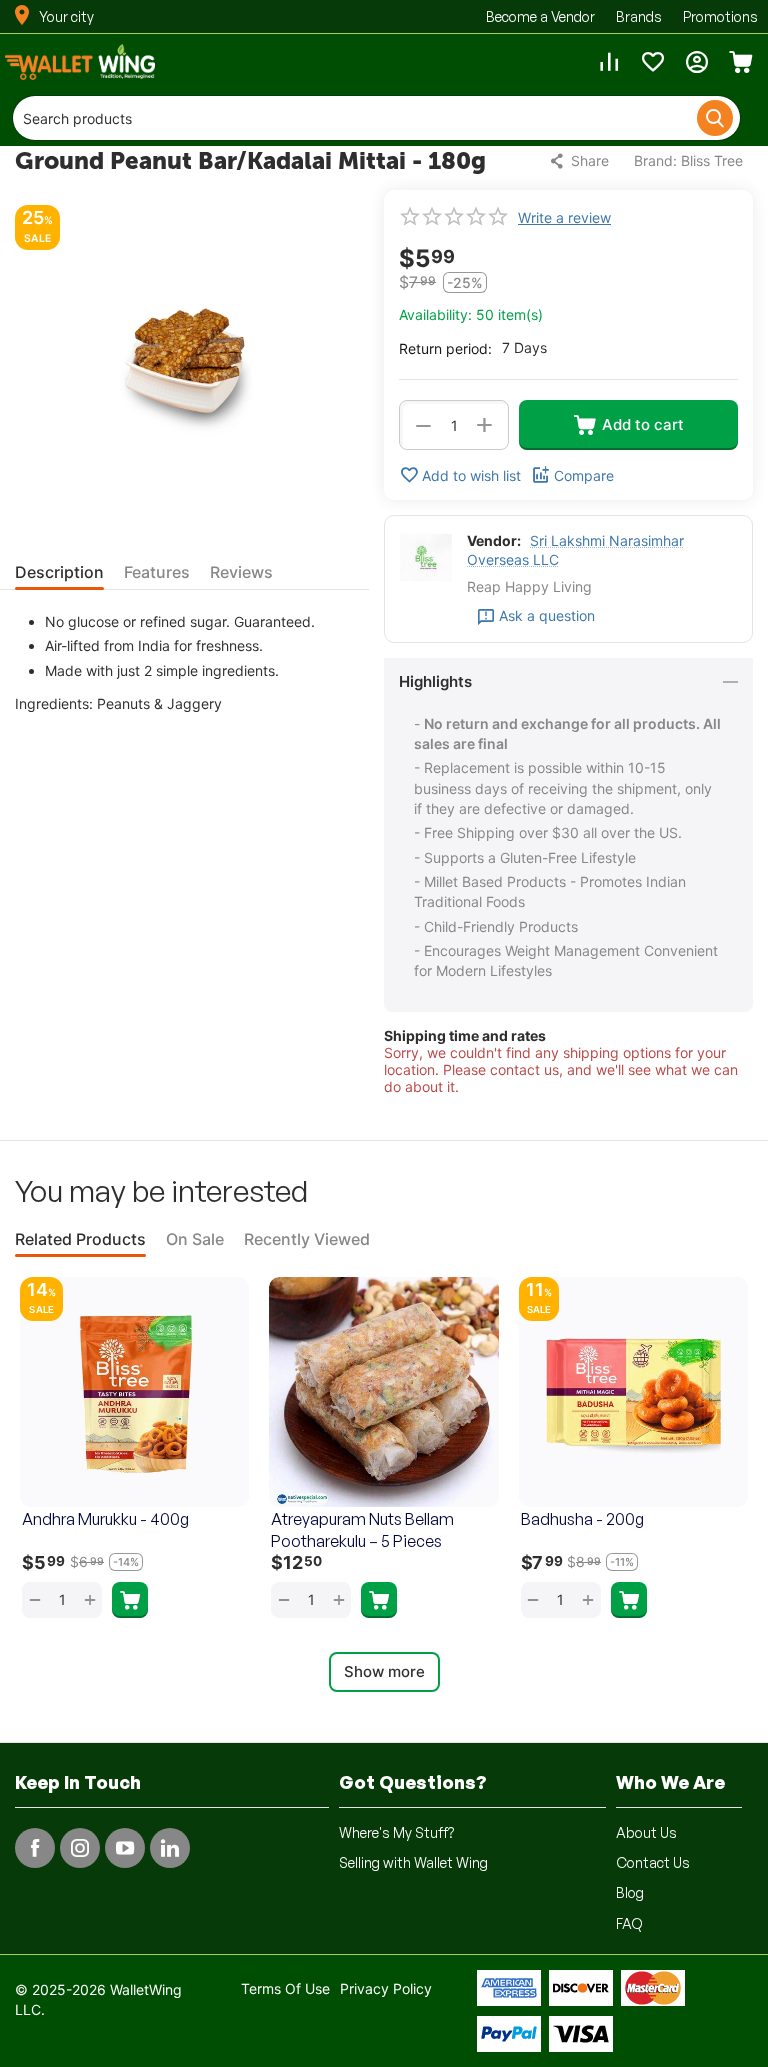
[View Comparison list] (609, 62)
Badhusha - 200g (582, 1519)
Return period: (445, 348)
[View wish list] (653, 62)
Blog (630, 1892)
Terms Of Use (285, 1988)
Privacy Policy (386, 1988)
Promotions (720, 16)
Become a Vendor (540, 16)
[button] (581, 161)
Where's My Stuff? (396, 1832)
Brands (639, 16)
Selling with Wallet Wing (413, 1862)
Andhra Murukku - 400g (105, 1519)
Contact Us (653, 1862)
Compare (584, 475)
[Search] (715, 118)
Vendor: (494, 540)
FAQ (629, 1923)
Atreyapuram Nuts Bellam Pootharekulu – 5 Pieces (362, 1530)
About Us (646, 1832)
